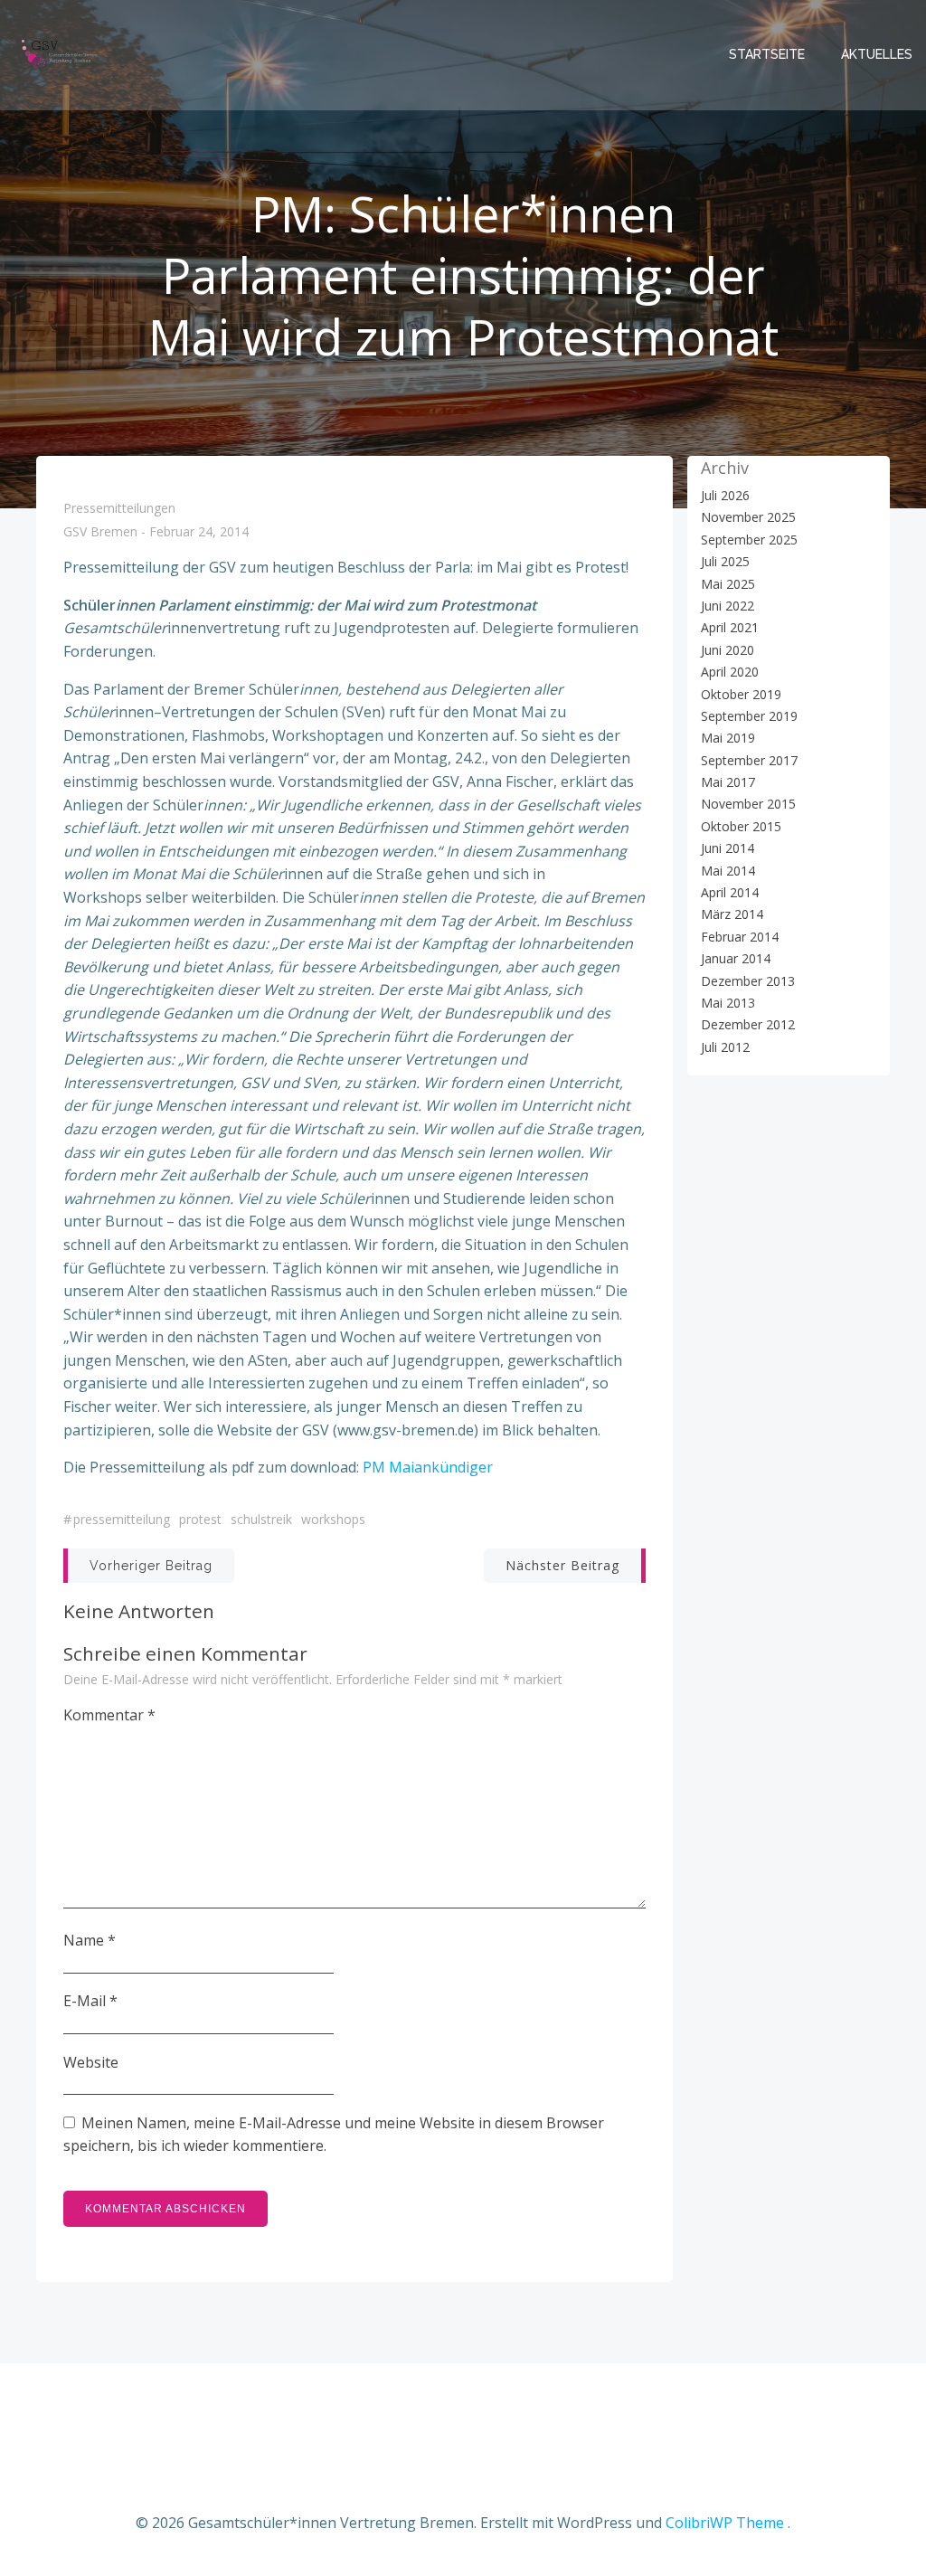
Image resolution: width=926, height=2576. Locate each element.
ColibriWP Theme (725, 2523)
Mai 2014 (728, 871)
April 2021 (730, 627)
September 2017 (749, 760)
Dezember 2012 (748, 1024)
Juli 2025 (725, 561)
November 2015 (748, 804)
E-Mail (90, 2001)
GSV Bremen (100, 532)
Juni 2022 (728, 606)
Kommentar (109, 1715)
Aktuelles (877, 54)
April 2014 (730, 892)
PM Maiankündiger (428, 1467)
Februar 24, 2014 (199, 532)
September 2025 (749, 540)
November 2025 (748, 517)
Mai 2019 (728, 738)
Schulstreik (261, 1519)
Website (91, 2062)
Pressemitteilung (122, 1519)
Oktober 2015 (741, 826)
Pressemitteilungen (119, 508)
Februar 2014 (740, 937)
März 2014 (732, 914)
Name (90, 1940)
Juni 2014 (728, 848)
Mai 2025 (728, 584)
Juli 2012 (725, 1047)
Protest (200, 1519)
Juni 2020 (728, 650)
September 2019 (749, 716)
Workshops (333, 1519)
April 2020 (730, 672)
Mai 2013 (728, 1003)
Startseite (767, 54)
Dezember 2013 (748, 981)
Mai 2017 (728, 782)
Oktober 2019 (741, 694)
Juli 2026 (725, 495)
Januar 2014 (736, 958)
